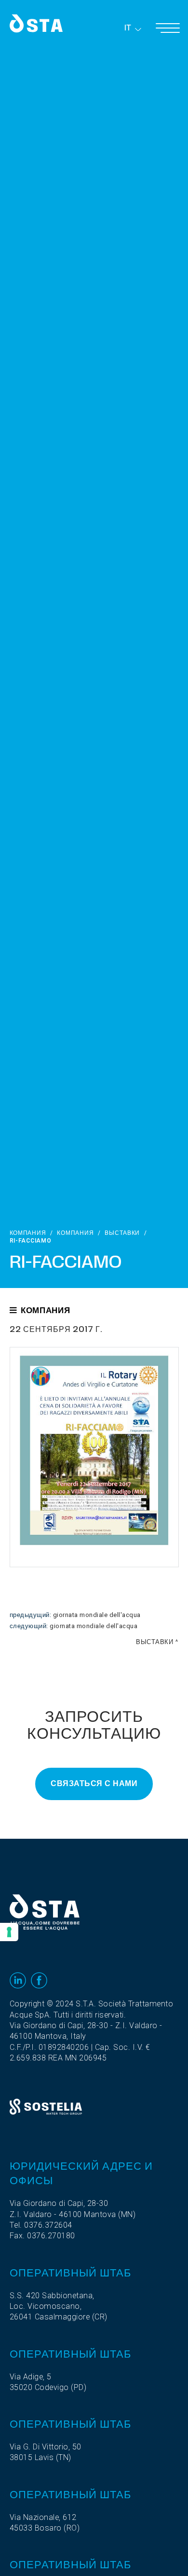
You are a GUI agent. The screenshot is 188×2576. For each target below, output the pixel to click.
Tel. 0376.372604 (41, 2225)
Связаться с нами (94, 1784)
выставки (122, 1233)
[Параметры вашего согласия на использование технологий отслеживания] (9, 1932)
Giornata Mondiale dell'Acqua (97, 1615)
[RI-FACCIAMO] (94, 1457)
